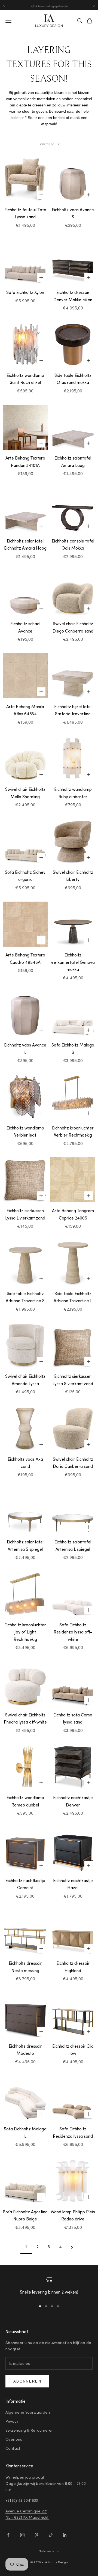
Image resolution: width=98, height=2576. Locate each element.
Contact (13, 2449)
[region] (49, 2286)
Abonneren (27, 2381)
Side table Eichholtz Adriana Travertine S (25, 1298)
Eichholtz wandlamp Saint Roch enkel (25, 380)
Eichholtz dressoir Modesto (25, 2050)
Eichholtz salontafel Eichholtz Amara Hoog (25, 545)
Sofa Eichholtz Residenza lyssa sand (73, 2133)
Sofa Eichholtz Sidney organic (25, 876)
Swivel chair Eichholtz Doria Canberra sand (73, 1463)
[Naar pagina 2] (72, 2248)
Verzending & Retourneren (30, 2431)
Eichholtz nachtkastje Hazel (73, 1885)
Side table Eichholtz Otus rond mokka (73, 380)
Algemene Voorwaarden (28, 2413)
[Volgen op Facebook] (8, 2535)
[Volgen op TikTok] (51, 2535)
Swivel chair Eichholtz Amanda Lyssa (25, 1381)
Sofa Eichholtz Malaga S (73, 1049)
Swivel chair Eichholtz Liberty (73, 876)
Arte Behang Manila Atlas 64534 (25, 711)
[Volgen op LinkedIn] (65, 2535)
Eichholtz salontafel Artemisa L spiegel (73, 1546)
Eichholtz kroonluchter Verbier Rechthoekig (73, 1132)
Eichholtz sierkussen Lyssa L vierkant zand (25, 1215)
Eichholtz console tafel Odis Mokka (73, 545)
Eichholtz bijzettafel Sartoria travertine (73, 711)
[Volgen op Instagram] (22, 2535)
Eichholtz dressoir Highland (73, 1967)
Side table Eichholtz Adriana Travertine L (73, 1298)
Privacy (12, 2422)
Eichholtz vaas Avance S (73, 214)
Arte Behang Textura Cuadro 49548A (25, 959)
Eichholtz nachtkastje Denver (73, 1802)
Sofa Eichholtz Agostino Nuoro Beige (25, 2216)
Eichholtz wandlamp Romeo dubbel (25, 1802)
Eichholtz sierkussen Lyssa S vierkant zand (73, 1381)
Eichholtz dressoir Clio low (73, 2050)
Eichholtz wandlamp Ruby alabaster (73, 794)
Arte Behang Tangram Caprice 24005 (73, 1215)
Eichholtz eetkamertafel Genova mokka (73, 963)
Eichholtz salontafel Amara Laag (73, 462)
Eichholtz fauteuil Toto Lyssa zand (25, 214)
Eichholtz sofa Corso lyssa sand (73, 1719)
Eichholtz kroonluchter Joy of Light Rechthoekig (25, 1633)
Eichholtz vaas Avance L (25, 1049)
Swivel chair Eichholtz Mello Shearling (25, 794)
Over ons (14, 2440)
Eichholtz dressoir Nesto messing (25, 1967)
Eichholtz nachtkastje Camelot (25, 1885)
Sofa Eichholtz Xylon (25, 293)
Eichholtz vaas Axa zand (25, 1463)
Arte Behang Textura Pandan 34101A (25, 462)
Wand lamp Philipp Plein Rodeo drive (73, 2216)
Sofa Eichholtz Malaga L (25, 2133)
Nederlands (46, 2551)
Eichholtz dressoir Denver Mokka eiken (73, 297)
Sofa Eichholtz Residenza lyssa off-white (73, 1633)
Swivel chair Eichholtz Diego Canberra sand (73, 628)
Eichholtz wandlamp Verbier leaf (25, 1132)
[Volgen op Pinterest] (36, 2535)
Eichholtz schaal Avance (25, 628)
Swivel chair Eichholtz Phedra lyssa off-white (25, 1719)
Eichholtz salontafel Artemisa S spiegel (25, 1546)
